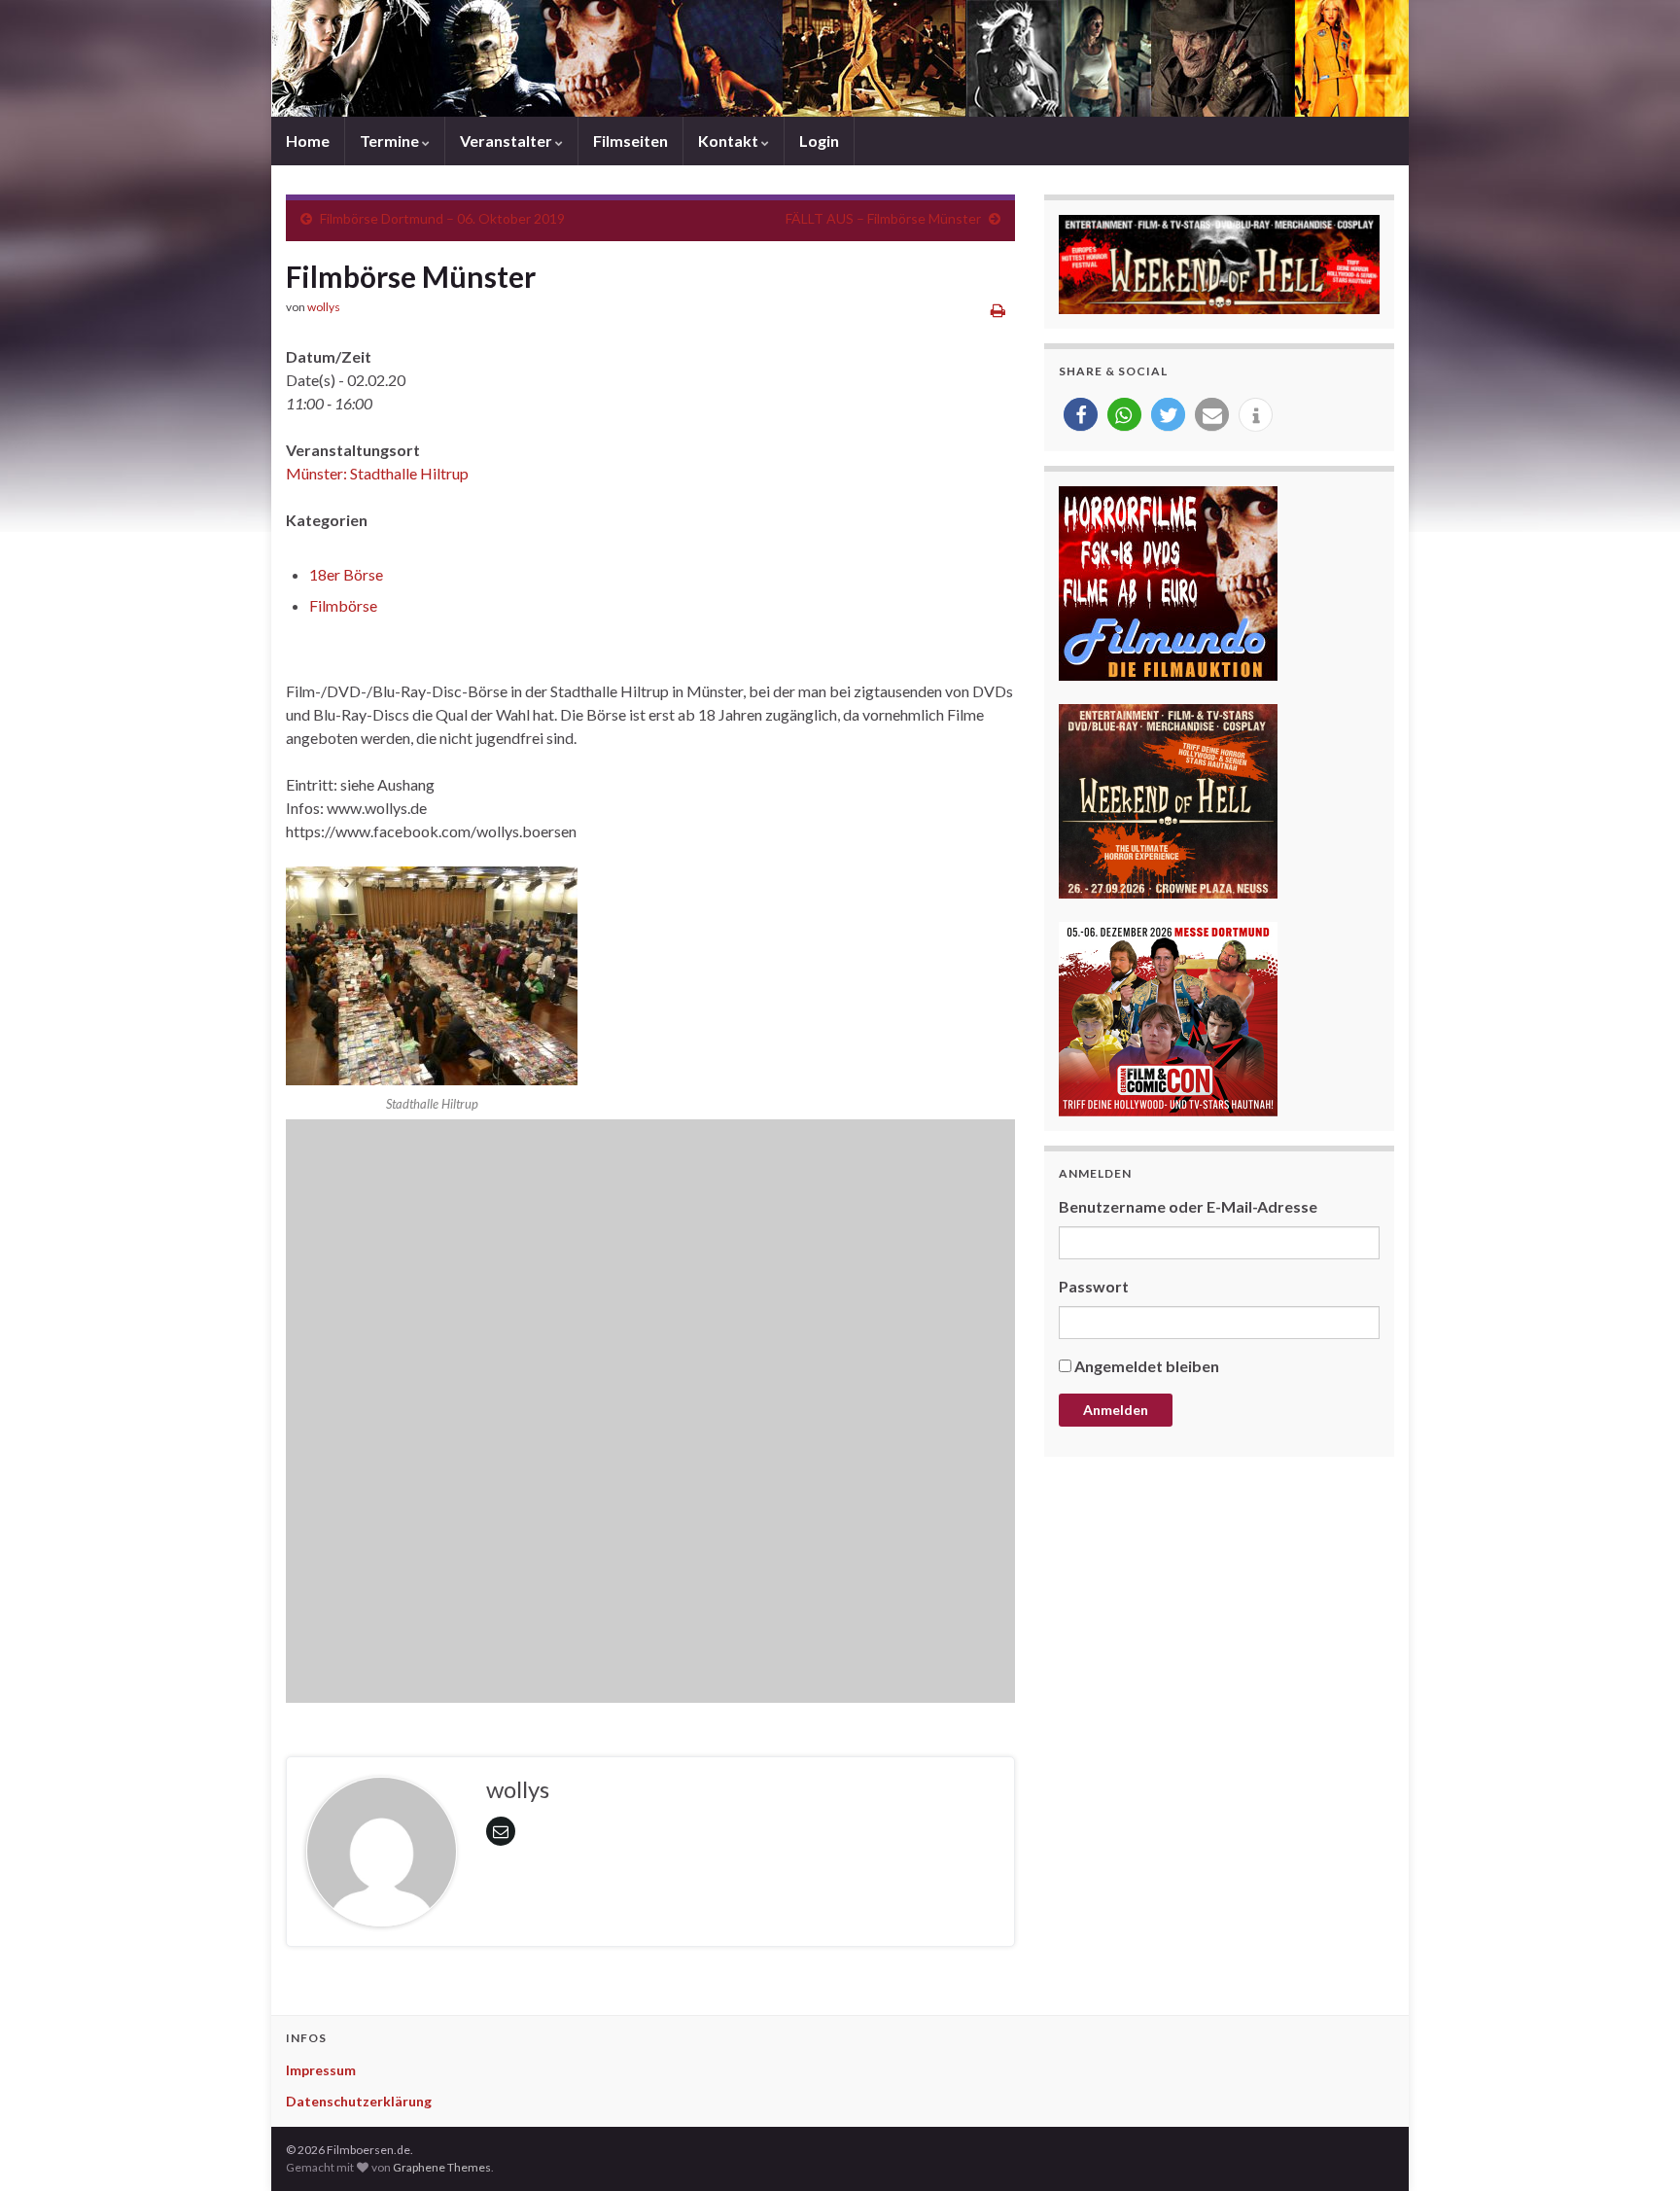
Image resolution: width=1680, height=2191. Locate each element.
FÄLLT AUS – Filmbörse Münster (883, 218)
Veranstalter (507, 141)
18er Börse (346, 574)
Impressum (321, 2070)
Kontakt (730, 141)
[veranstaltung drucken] (998, 310)
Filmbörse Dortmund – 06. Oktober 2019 (442, 218)
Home (308, 141)
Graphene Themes (442, 2167)
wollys (324, 307)
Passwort (1094, 1286)
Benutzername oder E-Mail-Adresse (1188, 1206)
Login (819, 141)
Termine (391, 141)
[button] (1081, 415)
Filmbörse (343, 605)
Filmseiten (630, 141)
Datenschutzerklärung (359, 2101)
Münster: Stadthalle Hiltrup (377, 473)
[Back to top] (1636, 2147)
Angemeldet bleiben (1147, 1366)
